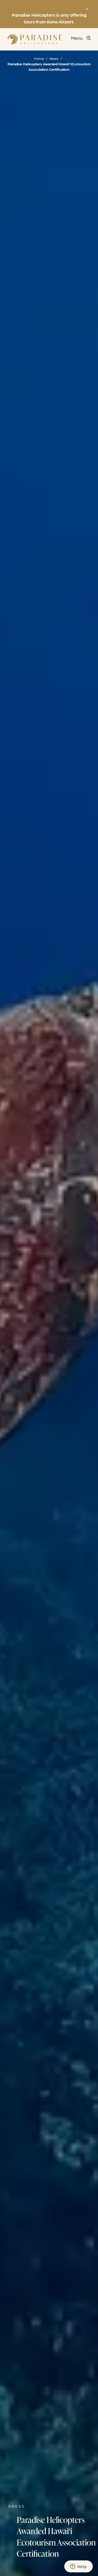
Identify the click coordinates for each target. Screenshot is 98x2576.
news (54, 58)
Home (39, 58)
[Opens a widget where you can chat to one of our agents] (78, 2567)
